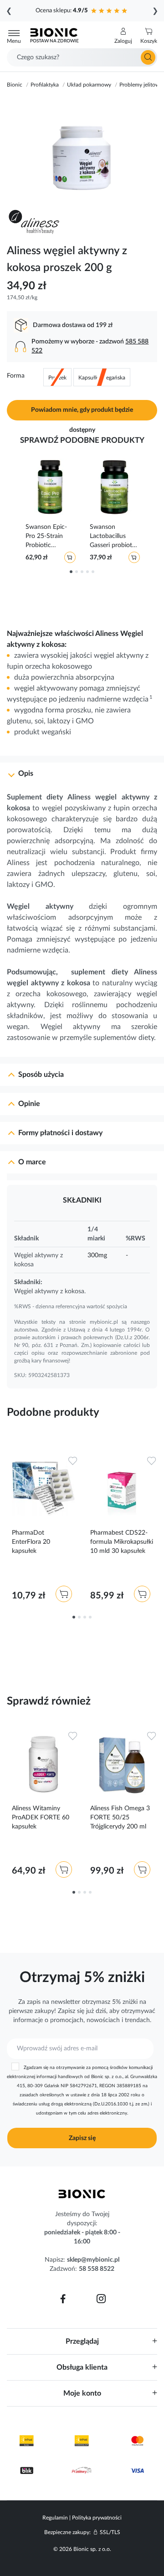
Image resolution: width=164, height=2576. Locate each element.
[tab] (82, 770)
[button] (123, 36)
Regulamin (55, 2518)
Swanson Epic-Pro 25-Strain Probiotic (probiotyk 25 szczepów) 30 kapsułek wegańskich (46, 537)
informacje (28, 2020)
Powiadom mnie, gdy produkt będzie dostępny (82, 414)
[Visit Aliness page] (38, 222)
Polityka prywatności (97, 2518)
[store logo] (82, 2194)
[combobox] (82, 57)
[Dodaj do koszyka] (70, 557)
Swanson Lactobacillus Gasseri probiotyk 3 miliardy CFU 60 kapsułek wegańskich (114, 537)
